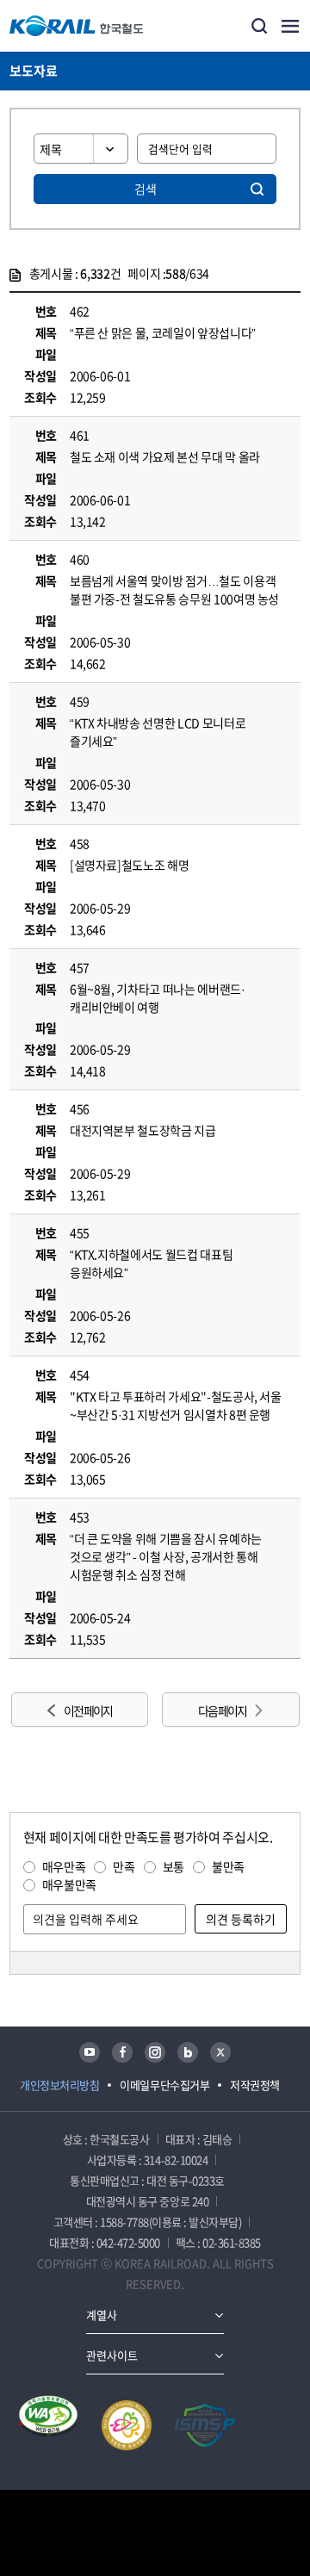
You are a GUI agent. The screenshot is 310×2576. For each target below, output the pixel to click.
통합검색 (259, 26)
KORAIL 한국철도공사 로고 (77, 26)
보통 (174, 1866)
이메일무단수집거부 (164, 2085)
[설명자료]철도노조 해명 (129, 865)
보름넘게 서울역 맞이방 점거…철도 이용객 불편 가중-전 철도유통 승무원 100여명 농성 (174, 590)
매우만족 (64, 1866)
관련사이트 (112, 2355)
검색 (146, 189)
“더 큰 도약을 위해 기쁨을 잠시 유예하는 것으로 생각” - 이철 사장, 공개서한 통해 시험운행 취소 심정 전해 (166, 1556)
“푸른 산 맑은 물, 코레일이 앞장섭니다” (163, 332)
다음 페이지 (222, 1710)
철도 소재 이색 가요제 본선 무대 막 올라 (165, 456)
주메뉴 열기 (290, 26)
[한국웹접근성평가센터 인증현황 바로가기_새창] (48, 2425)
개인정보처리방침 (59, 2085)
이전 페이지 (88, 1710)
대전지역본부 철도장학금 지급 (143, 1130)
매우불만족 (69, 1884)
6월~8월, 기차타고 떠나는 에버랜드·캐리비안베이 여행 (158, 998)
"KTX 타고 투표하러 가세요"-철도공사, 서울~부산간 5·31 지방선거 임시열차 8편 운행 (176, 1405)
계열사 (102, 2315)
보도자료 (34, 71)
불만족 (228, 1866)
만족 (124, 1866)
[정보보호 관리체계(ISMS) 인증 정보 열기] (205, 2425)
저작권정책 (255, 2085)
